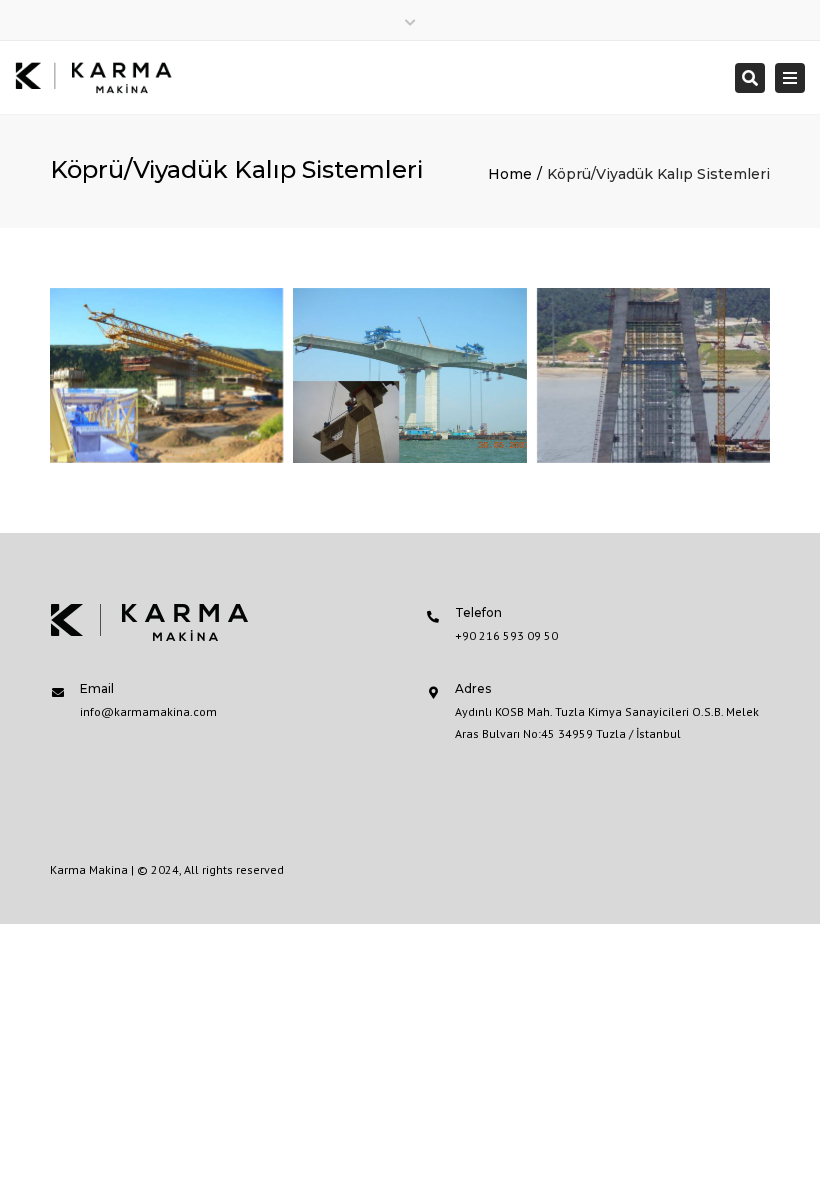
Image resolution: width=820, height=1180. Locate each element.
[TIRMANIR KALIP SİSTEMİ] (653, 375)
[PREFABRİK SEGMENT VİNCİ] (409, 375)
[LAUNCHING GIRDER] (166, 375)
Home (510, 174)
